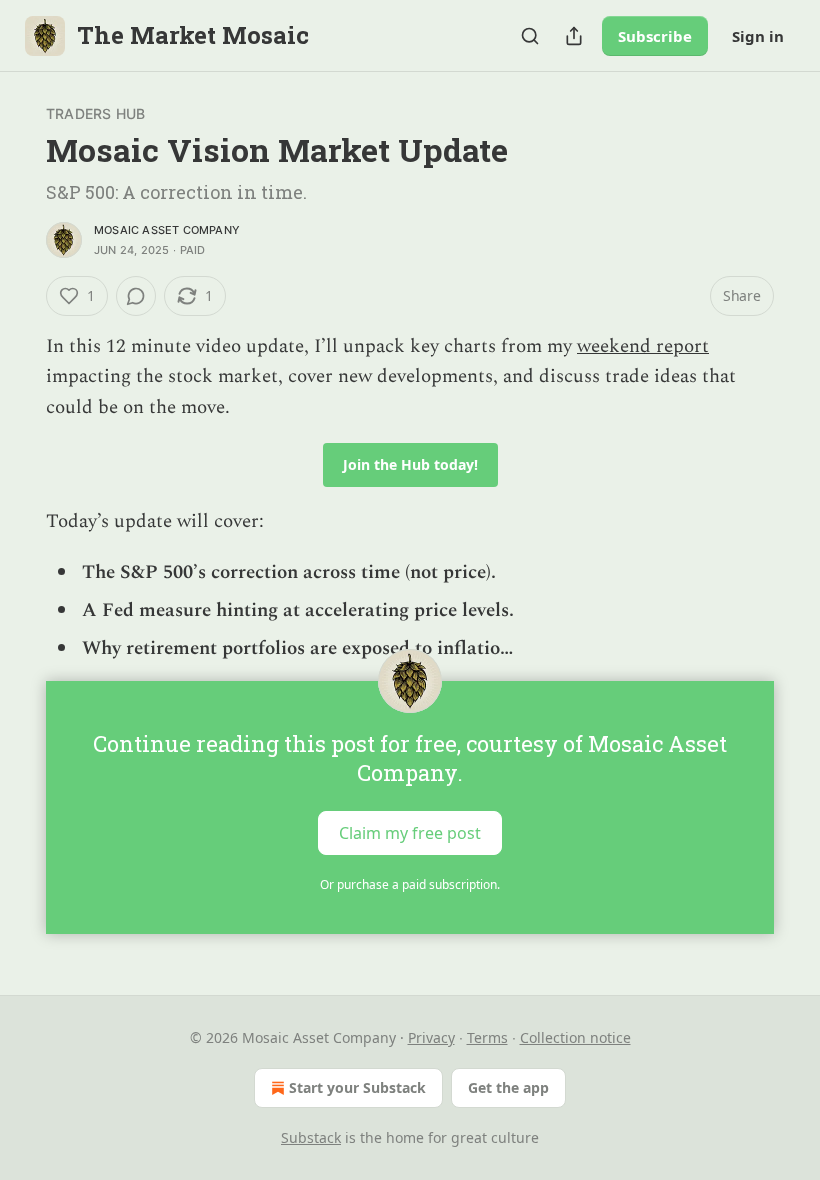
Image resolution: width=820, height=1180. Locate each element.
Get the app (508, 1087)
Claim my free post (410, 832)
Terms (487, 1037)
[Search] (530, 36)
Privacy (431, 1037)
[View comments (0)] (136, 296)
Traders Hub (95, 113)
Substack (311, 1137)
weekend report (643, 346)
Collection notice (575, 1037)
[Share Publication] (574, 36)
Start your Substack (357, 1087)
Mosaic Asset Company (167, 230)
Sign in (758, 36)
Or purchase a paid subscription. (410, 884)
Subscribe (655, 36)
